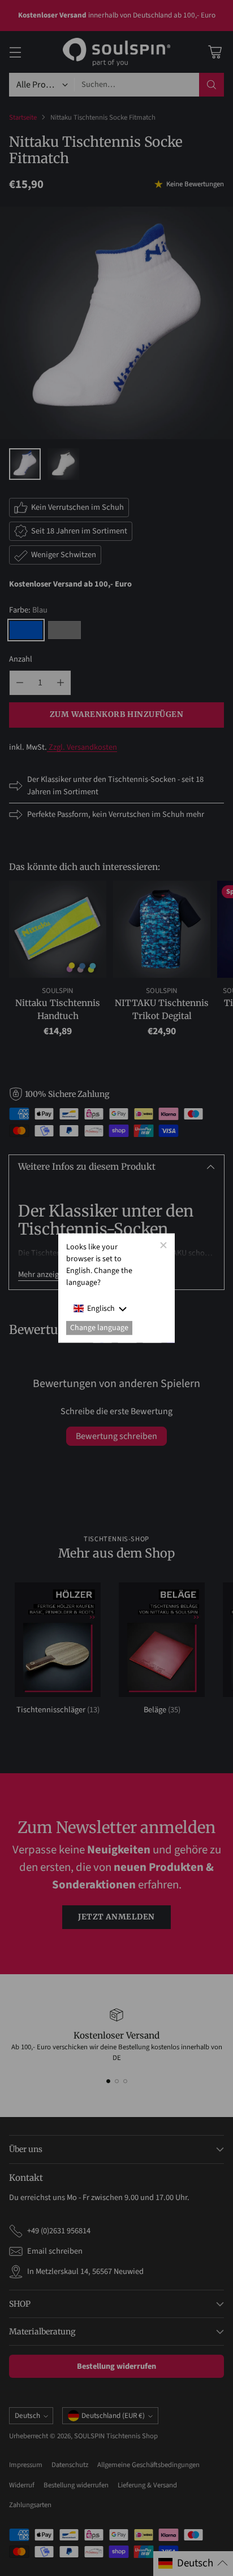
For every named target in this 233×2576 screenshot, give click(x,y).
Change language (99, 1328)
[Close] (163, 1245)
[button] (100, 1308)
